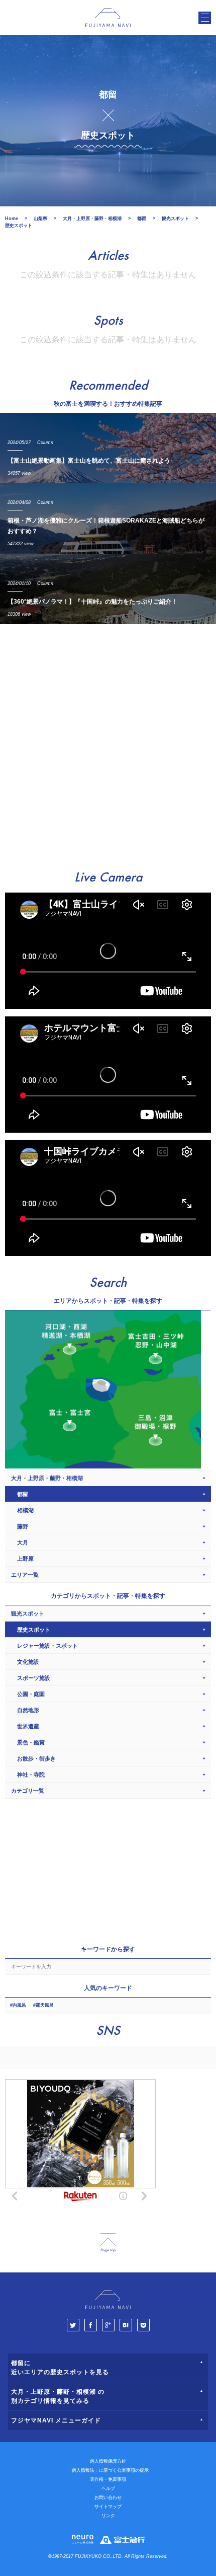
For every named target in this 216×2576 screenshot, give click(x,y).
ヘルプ (108, 2488)
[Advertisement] (108, 743)
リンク (108, 2516)
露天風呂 (45, 2005)
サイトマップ (108, 2507)
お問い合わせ (108, 2497)
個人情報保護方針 (108, 2461)
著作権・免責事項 (108, 2479)
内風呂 (19, 2005)
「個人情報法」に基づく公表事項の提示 (108, 2470)
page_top (108, 2243)
